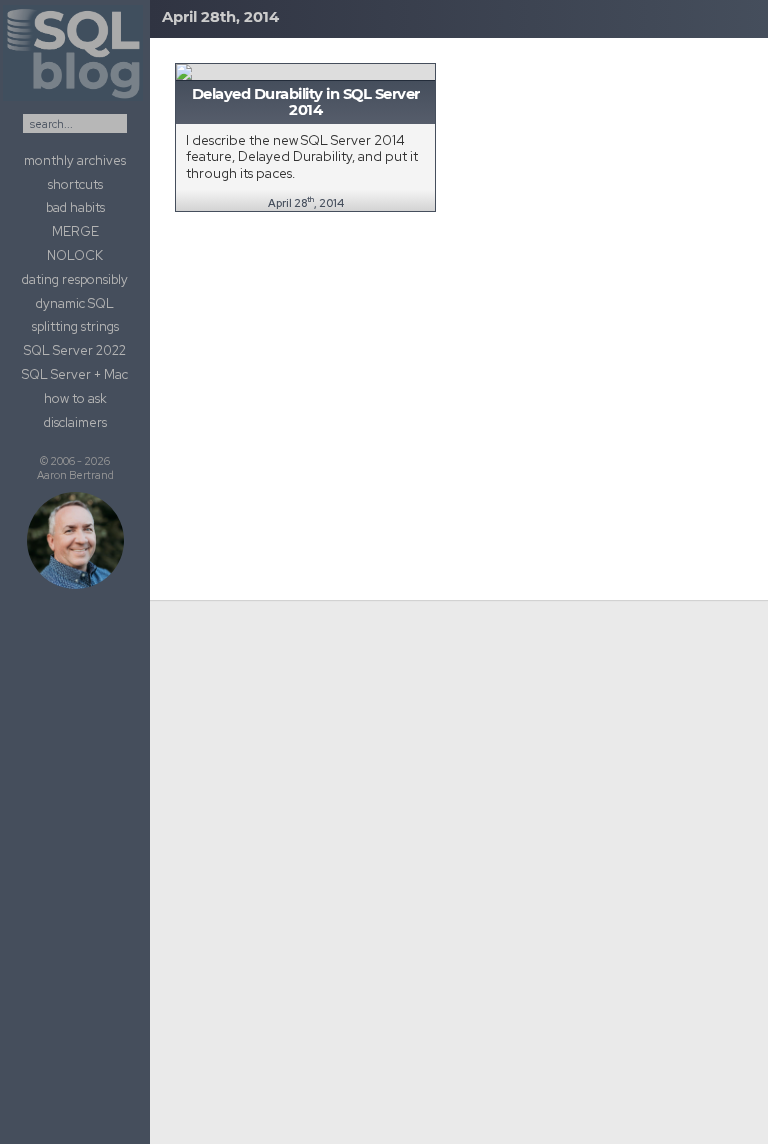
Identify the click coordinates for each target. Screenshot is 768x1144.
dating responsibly (75, 279)
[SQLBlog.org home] (75, 101)
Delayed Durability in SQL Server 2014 (306, 102)
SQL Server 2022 (75, 350)
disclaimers (75, 422)
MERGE (75, 231)
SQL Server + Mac (75, 374)
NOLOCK (75, 255)
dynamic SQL (75, 303)
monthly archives (75, 160)
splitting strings (75, 326)
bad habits (75, 207)
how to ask (75, 398)
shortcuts (75, 184)
